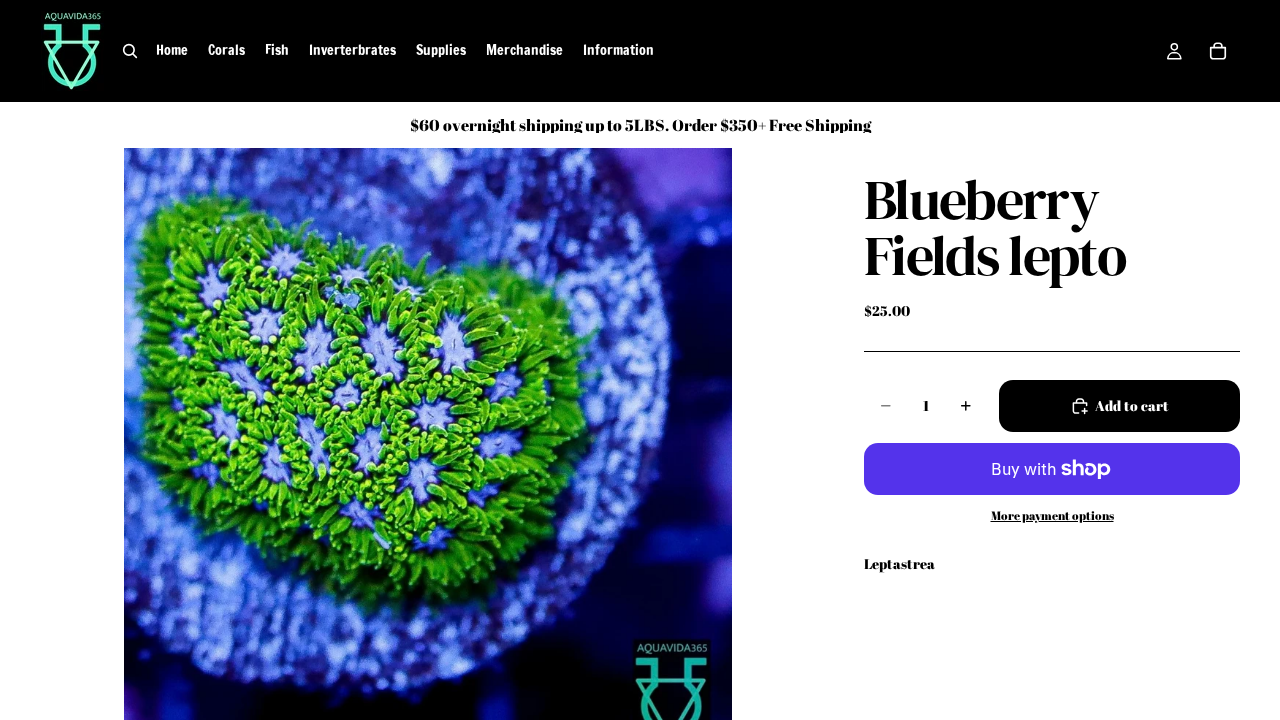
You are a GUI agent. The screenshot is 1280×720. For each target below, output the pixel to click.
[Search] (130, 51)
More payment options (1052, 515)
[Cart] (1218, 51)
